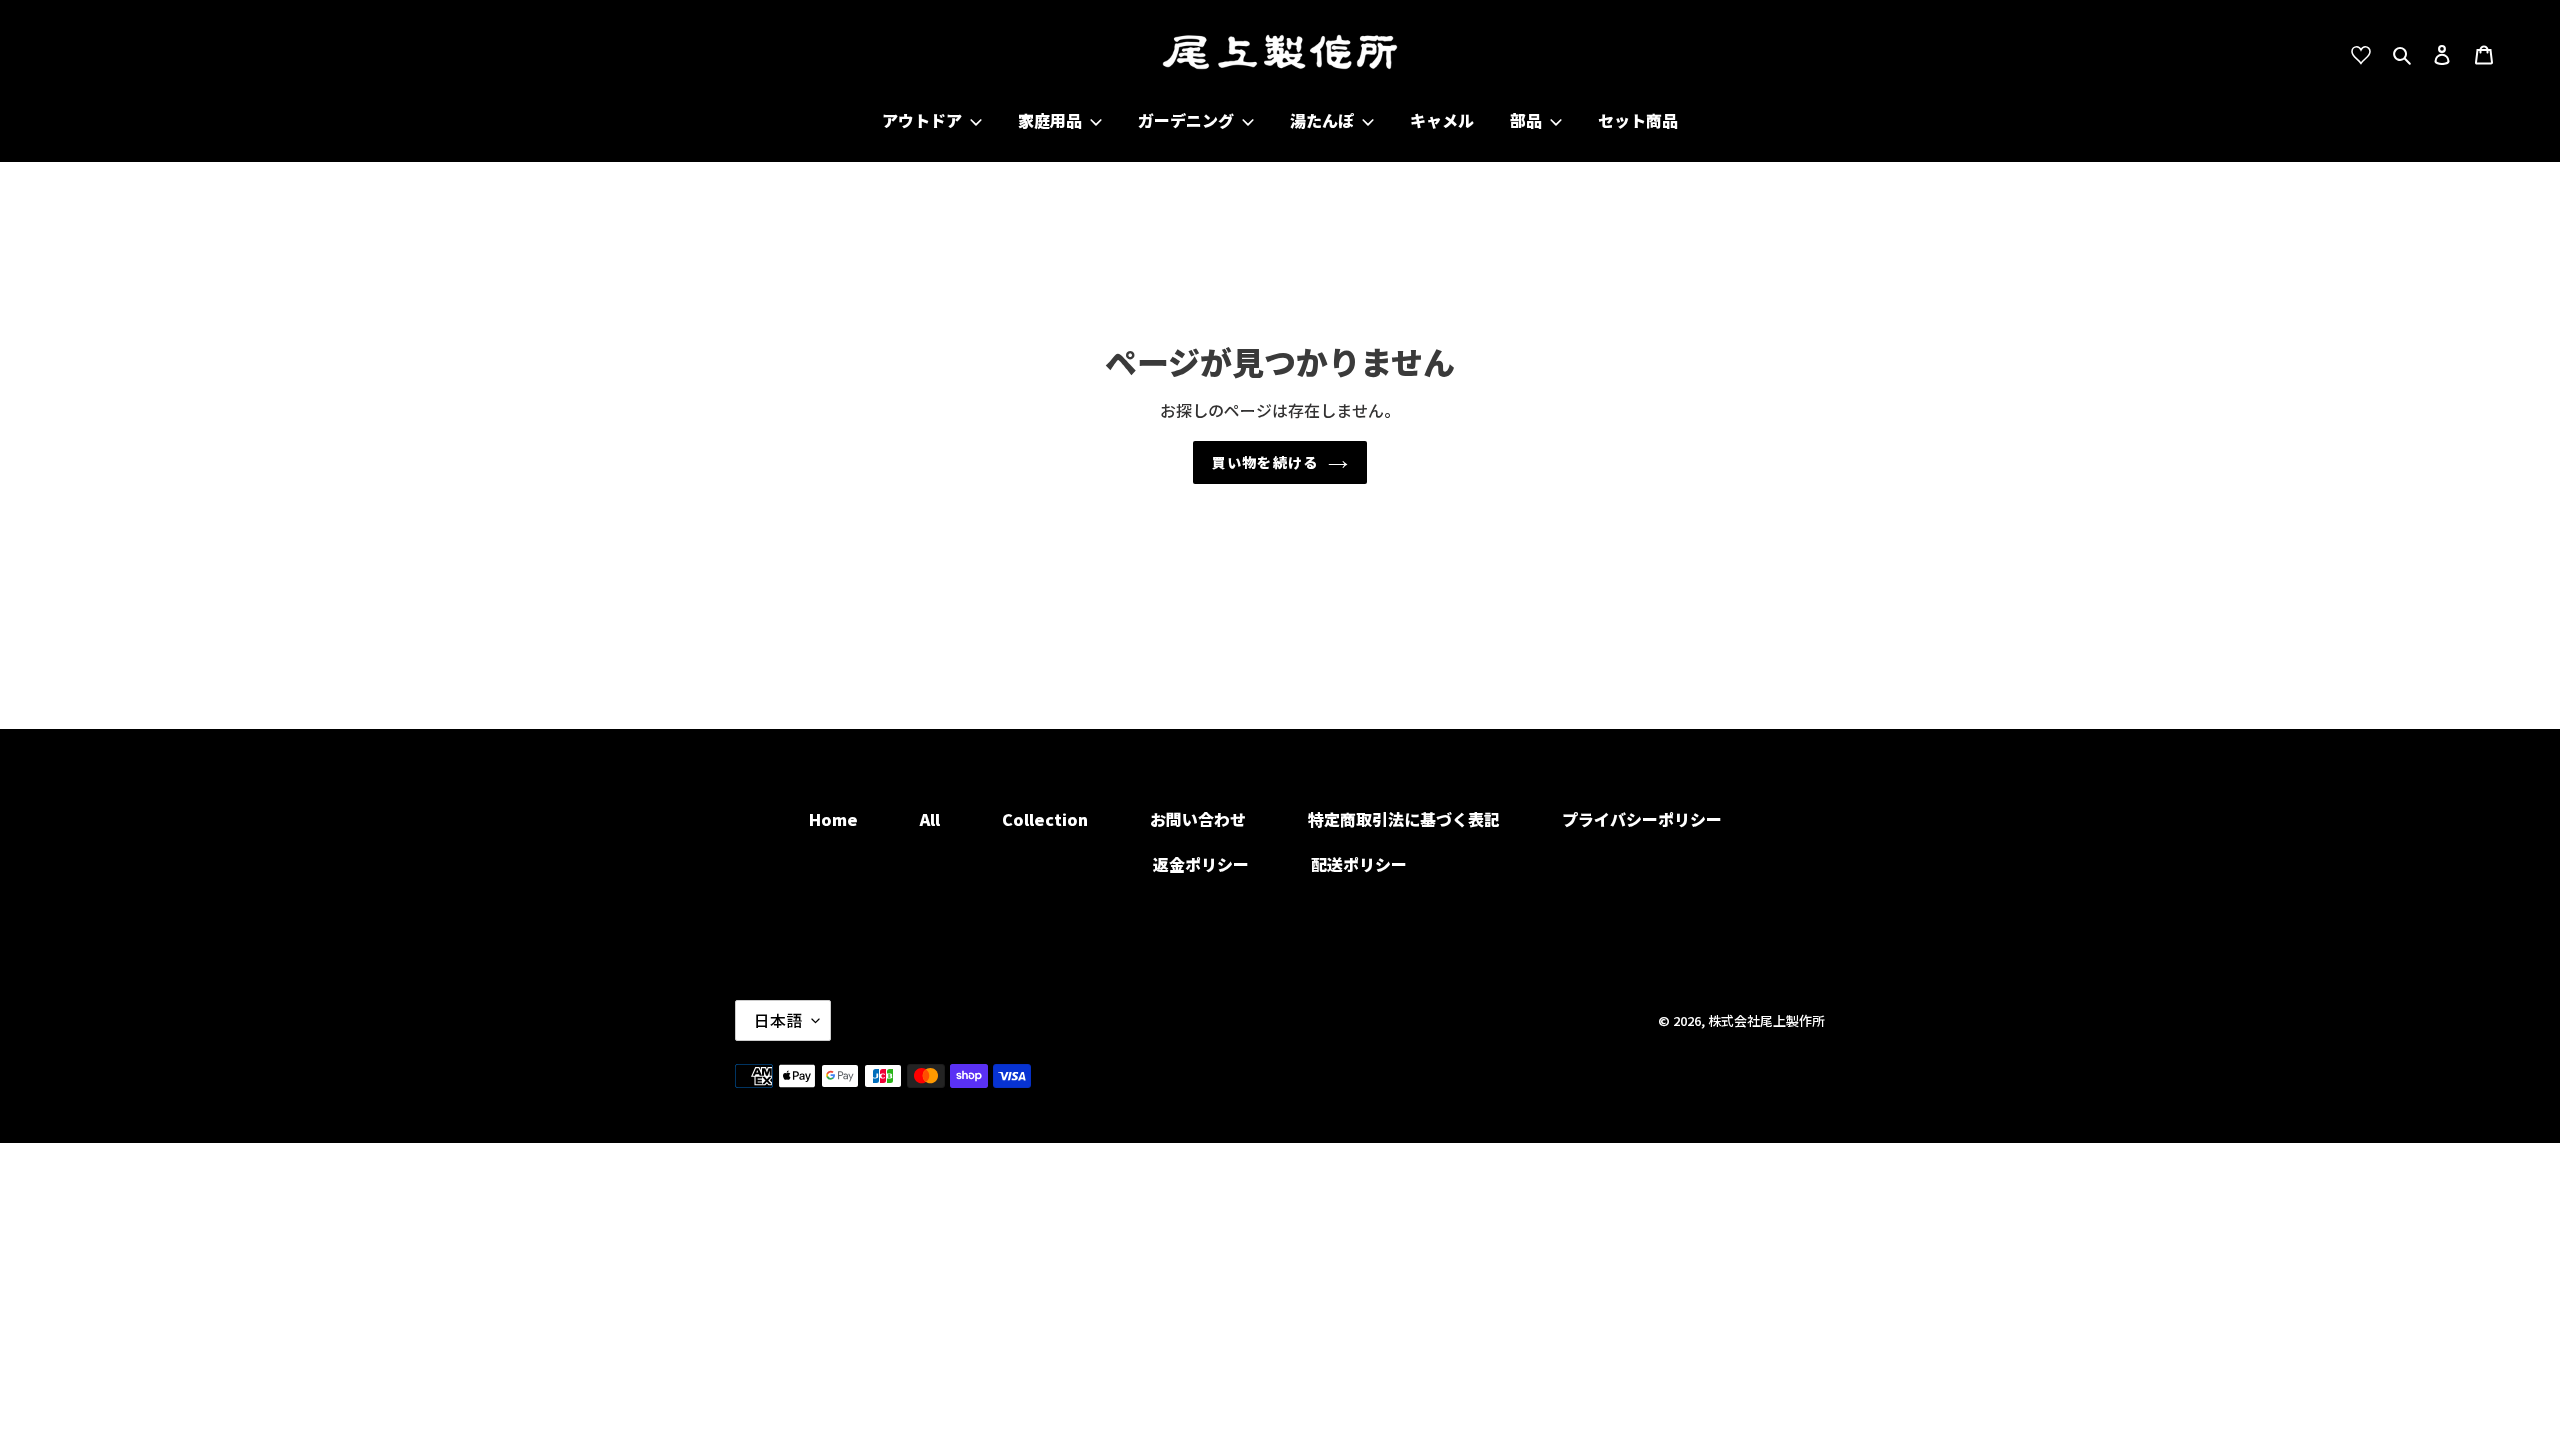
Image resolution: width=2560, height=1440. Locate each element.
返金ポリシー (1201, 864)
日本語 (778, 1020)
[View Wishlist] (2368, 52)
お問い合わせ (1198, 819)
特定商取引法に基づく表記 (1404, 819)
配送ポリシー (1359, 864)
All (930, 819)
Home (833, 819)
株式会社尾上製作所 (1766, 1020)
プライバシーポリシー (1642, 819)
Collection (1045, 819)
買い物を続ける (1265, 462)
